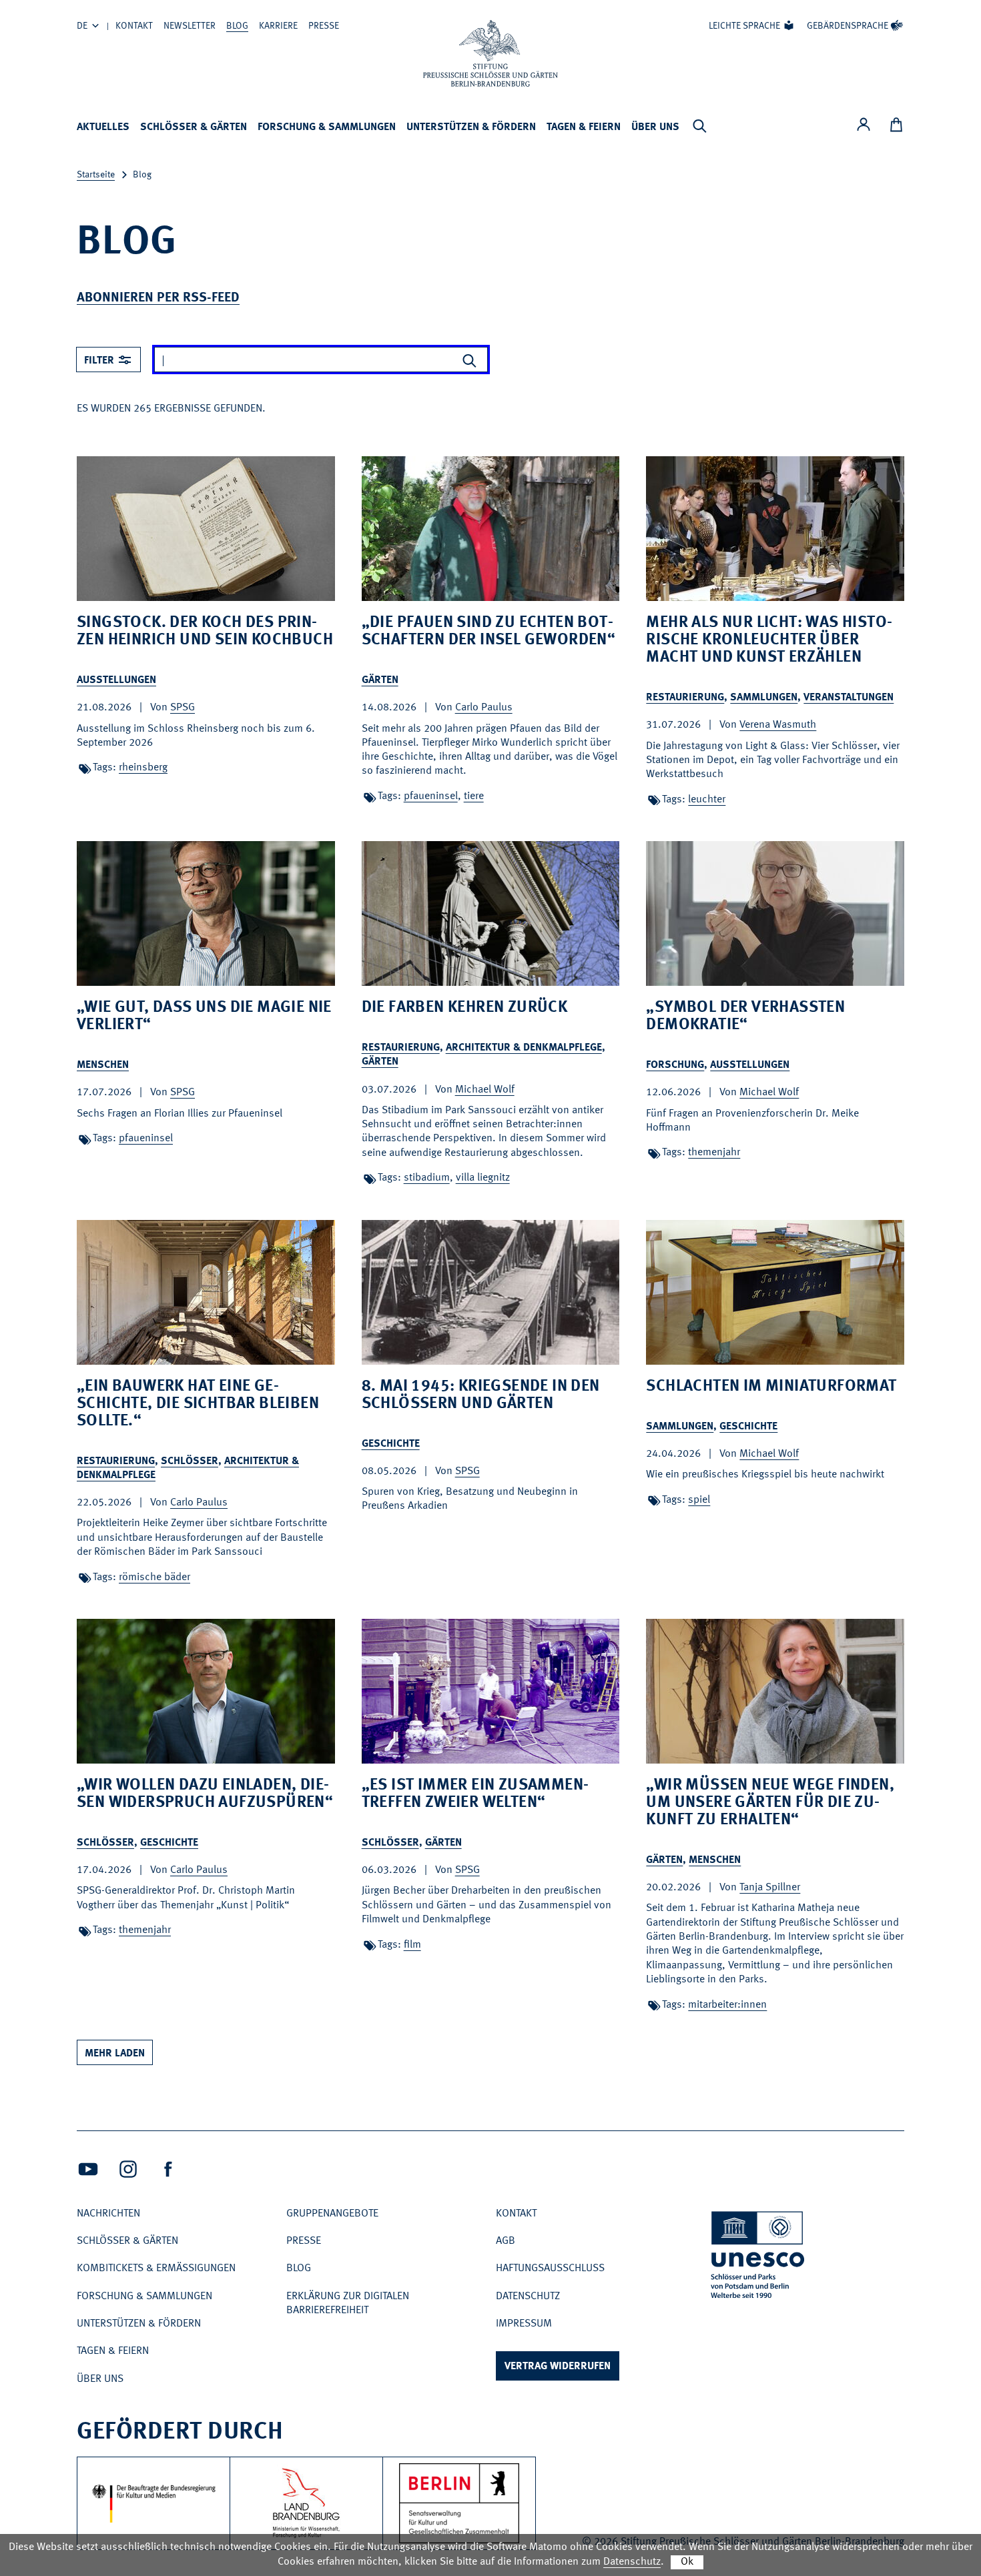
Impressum (524, 2324)
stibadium (427, 1178)
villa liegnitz (483, 1178)
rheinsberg (143, 768)
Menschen (103, 1065)
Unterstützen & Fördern (471, 127)
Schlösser (190, 1461)
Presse (324, 26)
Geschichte (391, 1444)
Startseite (96, 175)
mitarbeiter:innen (727, 2005)
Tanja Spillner (770, 1888)
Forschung (675, 1065)
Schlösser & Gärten (194, 127)
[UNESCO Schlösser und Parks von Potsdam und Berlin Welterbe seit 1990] (759, 2258)
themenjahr (714, 1153)
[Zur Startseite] (490, 53)
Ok (687, 2562)
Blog (237, 26)
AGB (506, 2241)
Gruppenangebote (332, 2214)
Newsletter (190, 26)
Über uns (655, 127)
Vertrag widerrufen (558, 2367)
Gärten (380, 680)
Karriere (278, 26)
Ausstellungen (116, 680)
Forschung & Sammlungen (327, 127)
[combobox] (108, 360)
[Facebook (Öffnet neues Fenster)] (168, 2169)
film (412, 1945)
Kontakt (134, 26)
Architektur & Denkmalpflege (524, 1048)
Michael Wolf (485, 1090)
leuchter (707, 800)
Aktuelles (103, 127)
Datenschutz (528, 2297)
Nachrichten (108, 2214)
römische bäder (154, 1577)
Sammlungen (764, 698)
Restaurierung (685, 698)
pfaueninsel (431, 796)
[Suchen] (469, 361)
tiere (474, 796)
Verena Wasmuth (778, 725)
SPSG (183, 708)
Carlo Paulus (484, 708)
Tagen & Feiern (584, 127)
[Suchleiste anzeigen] (699, 126)
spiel (699, 1500)
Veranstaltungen (849, 698)
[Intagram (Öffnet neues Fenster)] (128, 2169)
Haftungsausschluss (550, 2269)
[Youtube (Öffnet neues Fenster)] (88, 2169)
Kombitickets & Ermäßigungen (156, 2269)
